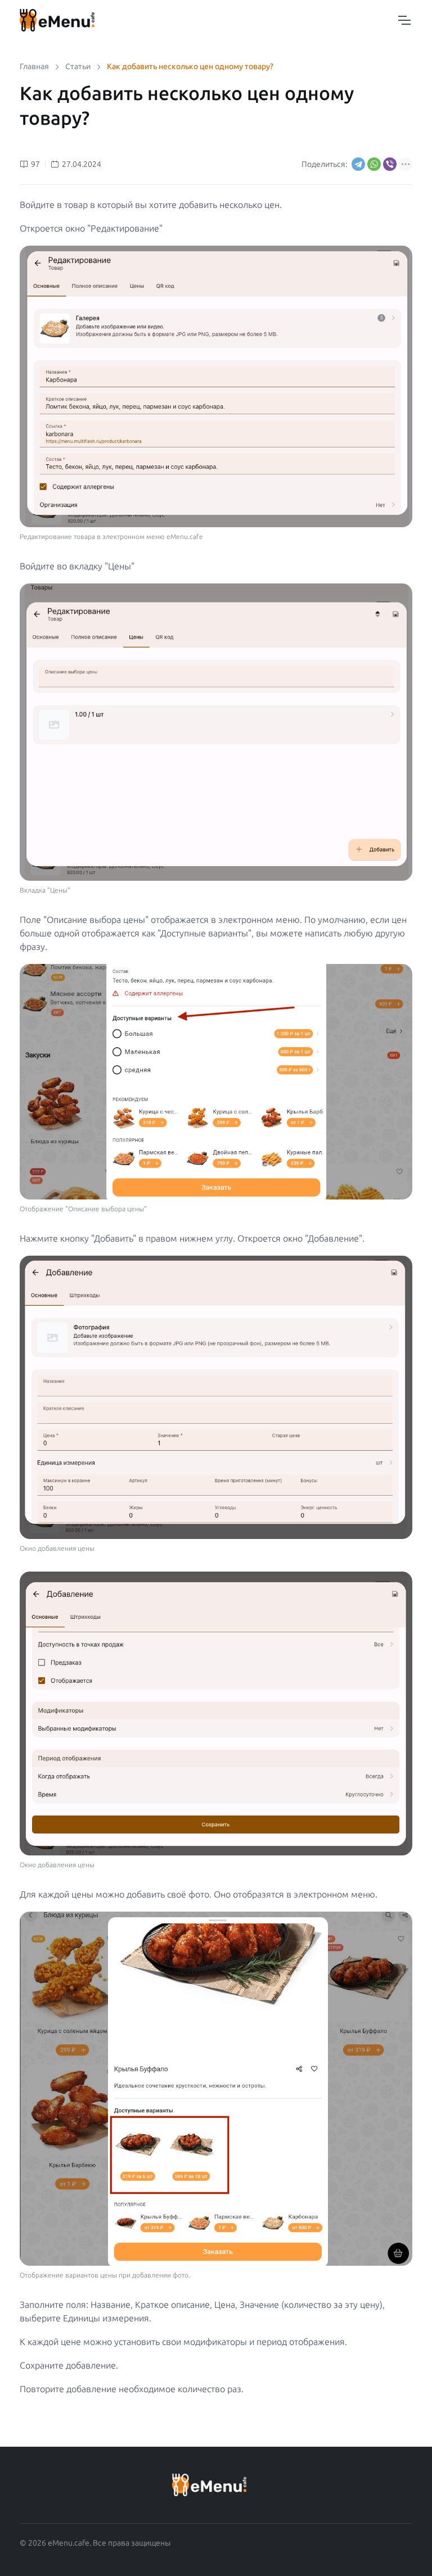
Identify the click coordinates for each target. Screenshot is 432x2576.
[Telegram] (358, 164)
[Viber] (390, 164)
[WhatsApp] (374, 164)
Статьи (78, 67)
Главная (34, 67)
